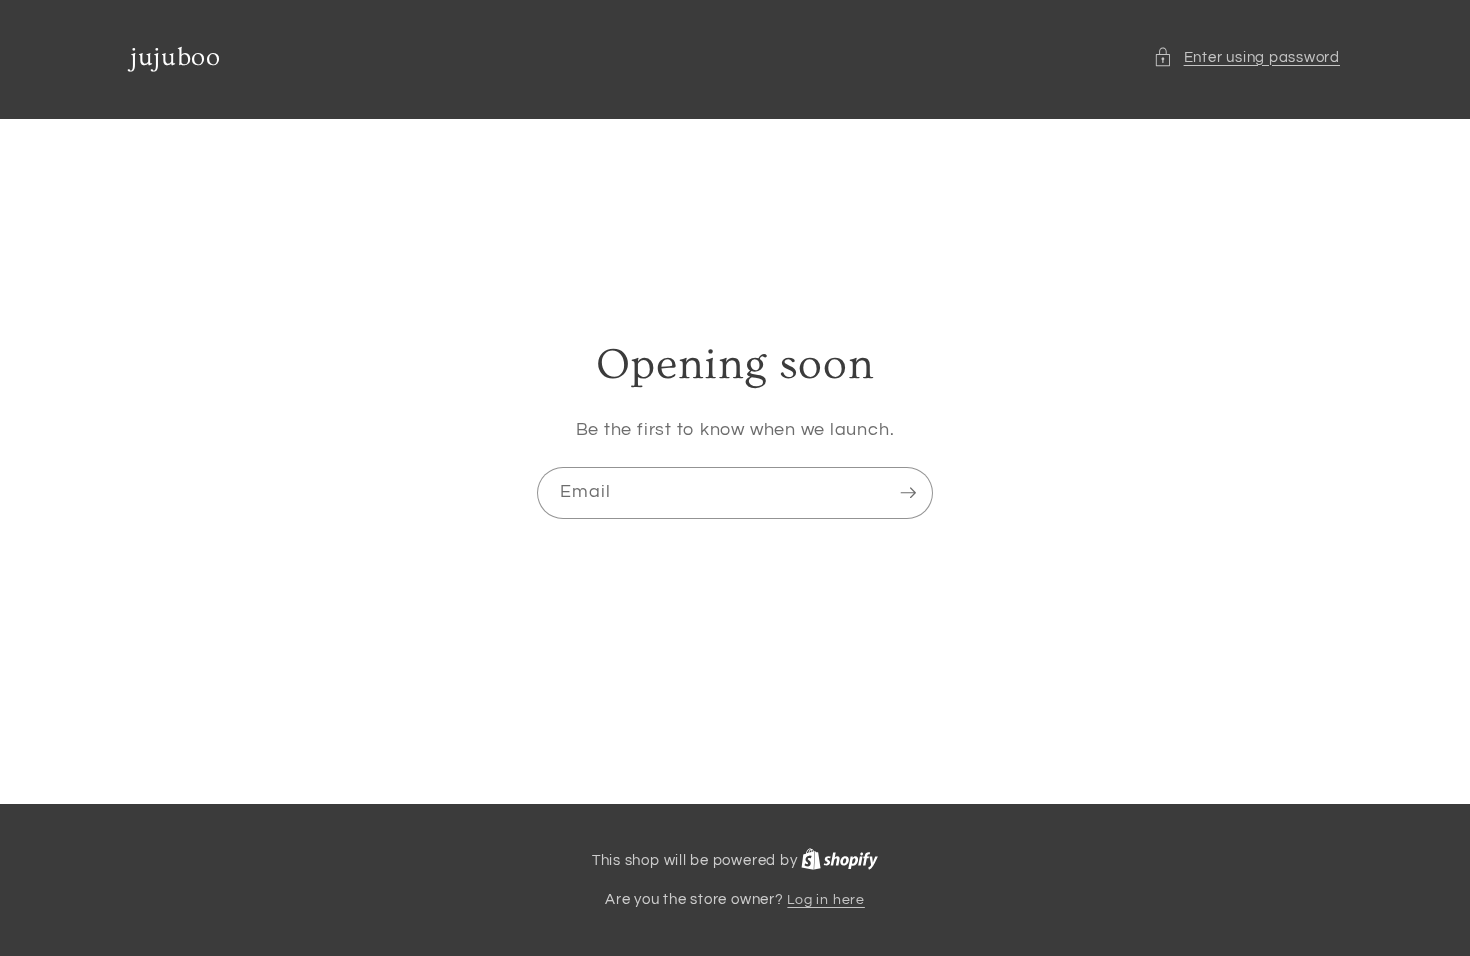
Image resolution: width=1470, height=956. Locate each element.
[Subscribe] (908, 493)
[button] (1246, 57)
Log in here (825, 899)
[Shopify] (839, 860)
